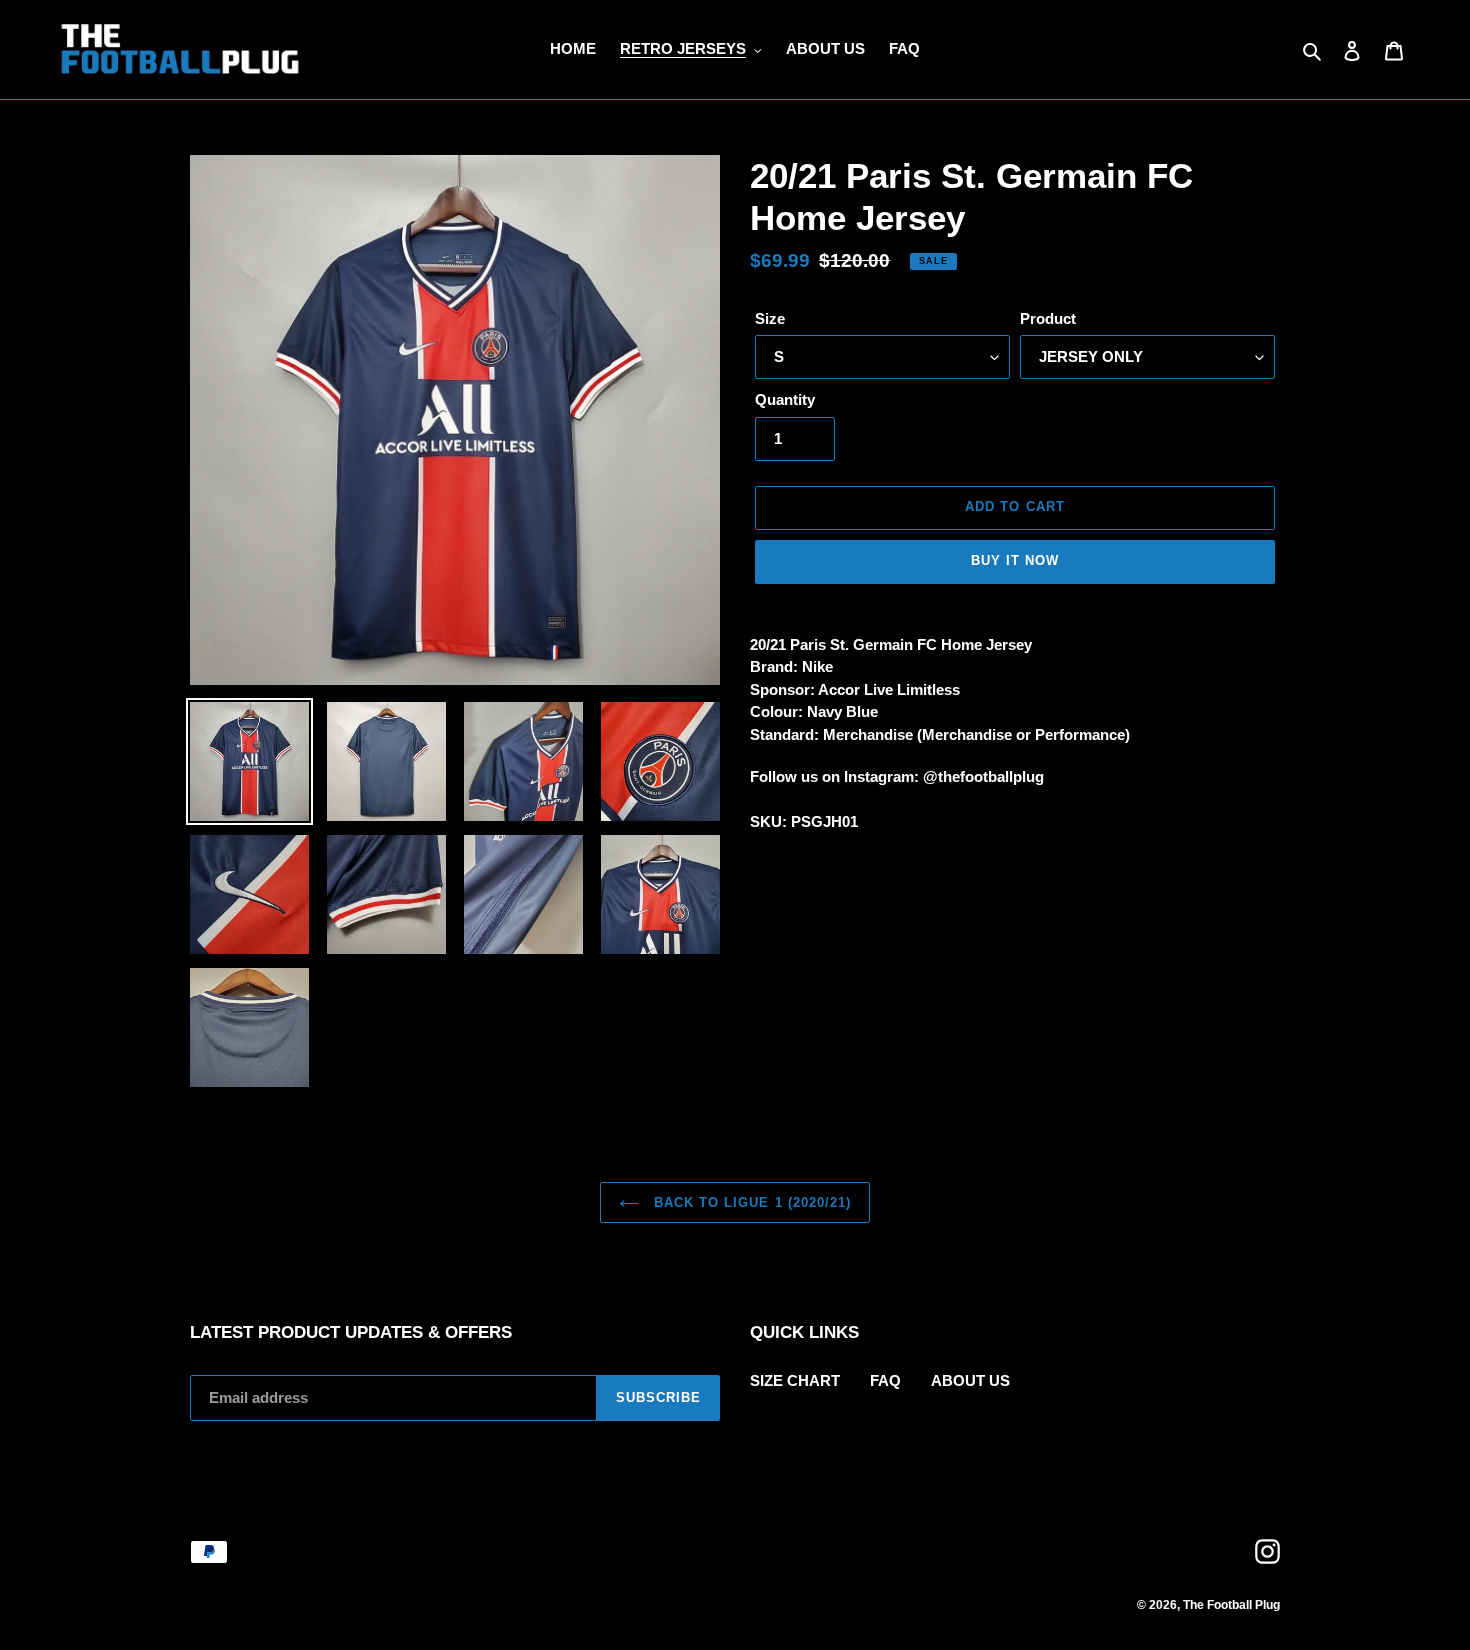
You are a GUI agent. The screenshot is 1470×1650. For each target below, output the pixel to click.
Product (1048, 318)
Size (770, 318)
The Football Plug (1231, 1605)
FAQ (885, 1380)
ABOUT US (970, 1380)
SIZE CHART (795, 1380)
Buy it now (1015, 560)
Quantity (785, 399)
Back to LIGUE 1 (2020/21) (750, 1202)
